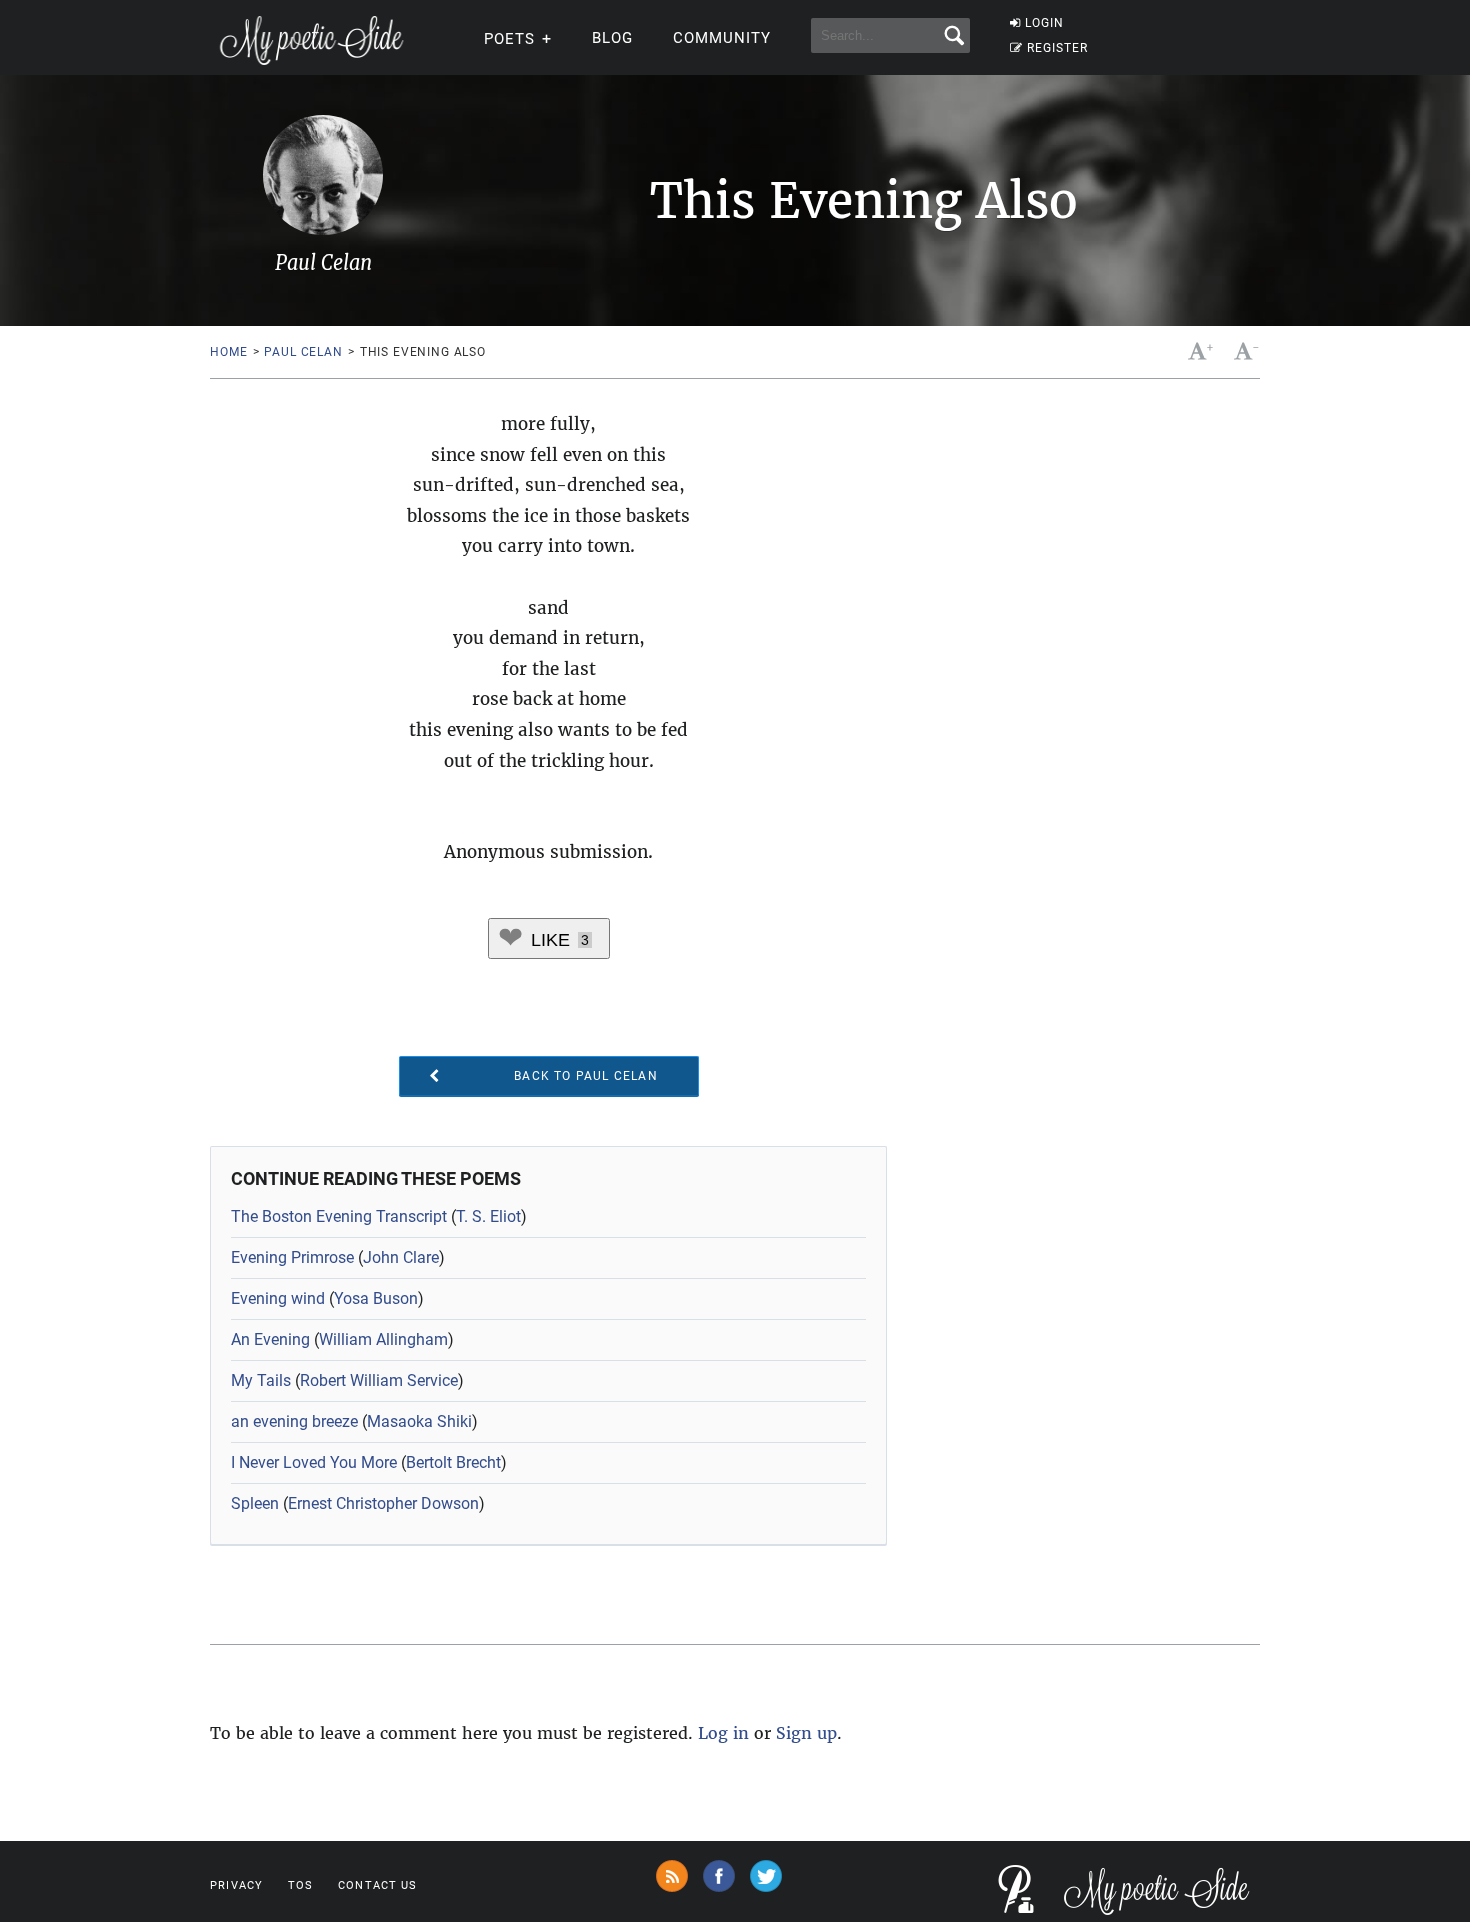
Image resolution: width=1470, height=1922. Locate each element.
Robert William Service (379, 1380)
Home (228, 352)
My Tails (261, 1380)
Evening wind (278, 1298)
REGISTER (1057, 48)
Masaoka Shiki (419, 1421)
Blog (612, 38)
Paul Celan (303, 352)
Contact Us (377, 1885)
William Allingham (383, 1339)
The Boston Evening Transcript (339, 1216)
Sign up (806, 1733)
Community (722, 38)
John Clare (401, 1257)
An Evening (270, 1339)
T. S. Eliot (488, 1216)
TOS (300, 1885)
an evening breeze (294, 1421)
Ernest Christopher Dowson (383, 1503)
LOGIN (1044, 23)
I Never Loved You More (314, 1462)
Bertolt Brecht (453, 1462)
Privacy (236, 1885)
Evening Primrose (292, 1257)
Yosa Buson (376, 1298)
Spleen (255, 1503)
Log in (723, 1733)
